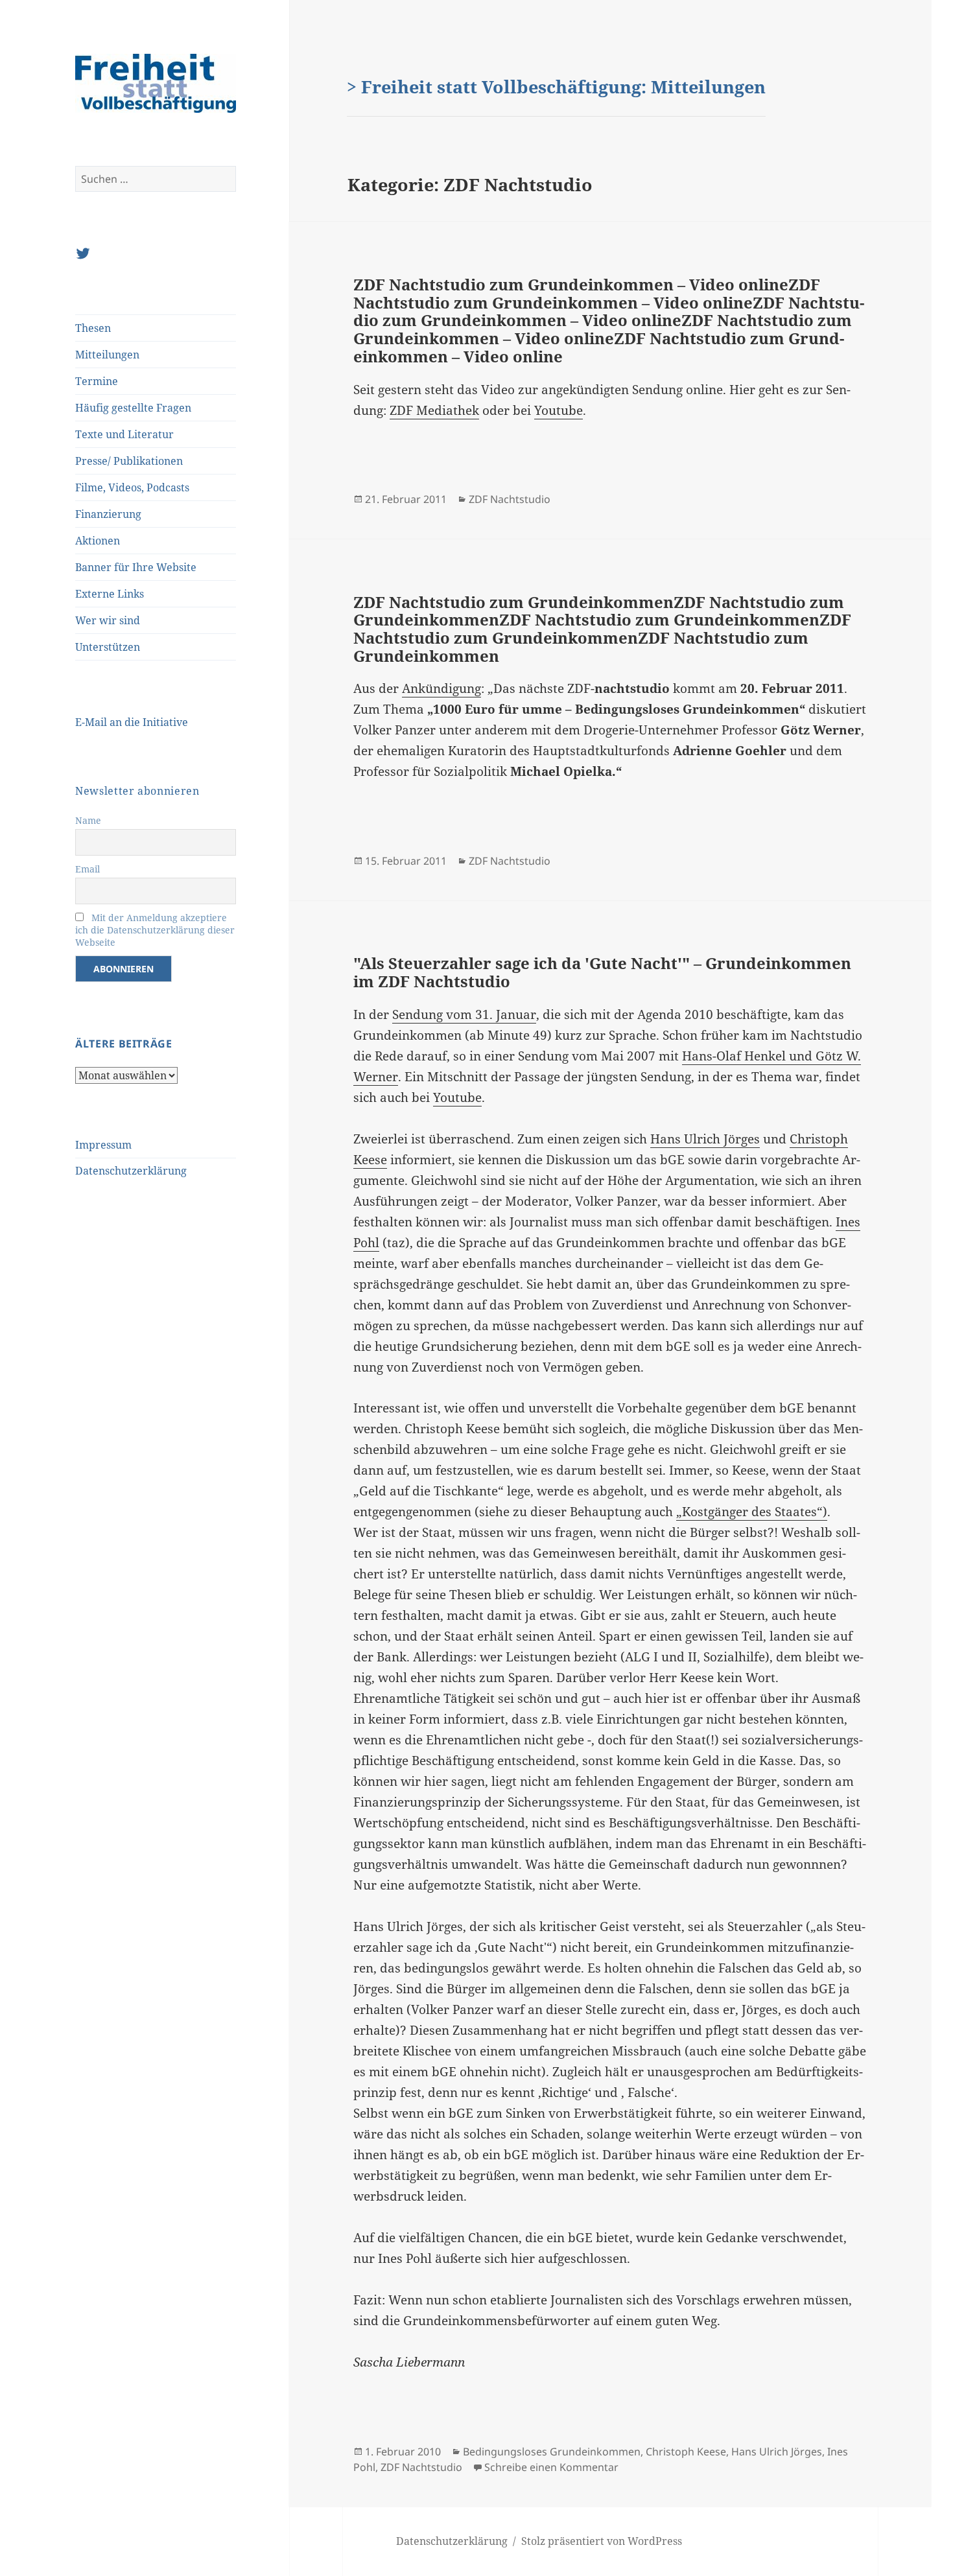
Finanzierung (108, 514)
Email (88, 869)
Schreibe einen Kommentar (551, 2467)
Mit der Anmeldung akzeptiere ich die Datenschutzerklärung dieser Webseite (155, 930)
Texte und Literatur (124, 434)
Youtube (559, 410)
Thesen (93, 328)
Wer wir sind (108, 620)
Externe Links (110, 594)
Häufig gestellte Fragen (133, 408)
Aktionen (98, 541)
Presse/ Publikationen (129, 461)
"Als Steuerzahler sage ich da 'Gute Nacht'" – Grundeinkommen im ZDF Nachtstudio (602, 972)
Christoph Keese (686, 2452)
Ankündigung (441, 688)
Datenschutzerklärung (131, 1171)
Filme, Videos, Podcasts (132, 487)
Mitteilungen (107, 355)
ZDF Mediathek (434, 410)
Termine (97, 381)
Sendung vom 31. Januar (464, 1014)
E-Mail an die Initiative (132, 722)
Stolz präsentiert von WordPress (602, 2541)
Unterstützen (108, 647)
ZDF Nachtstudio (510, 499)
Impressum (103, 1145)
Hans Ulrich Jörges (705, 1139)
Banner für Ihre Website (136, 567)
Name (88, 820)
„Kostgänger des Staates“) (752, 1512)
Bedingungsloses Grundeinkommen (552, 2452)
